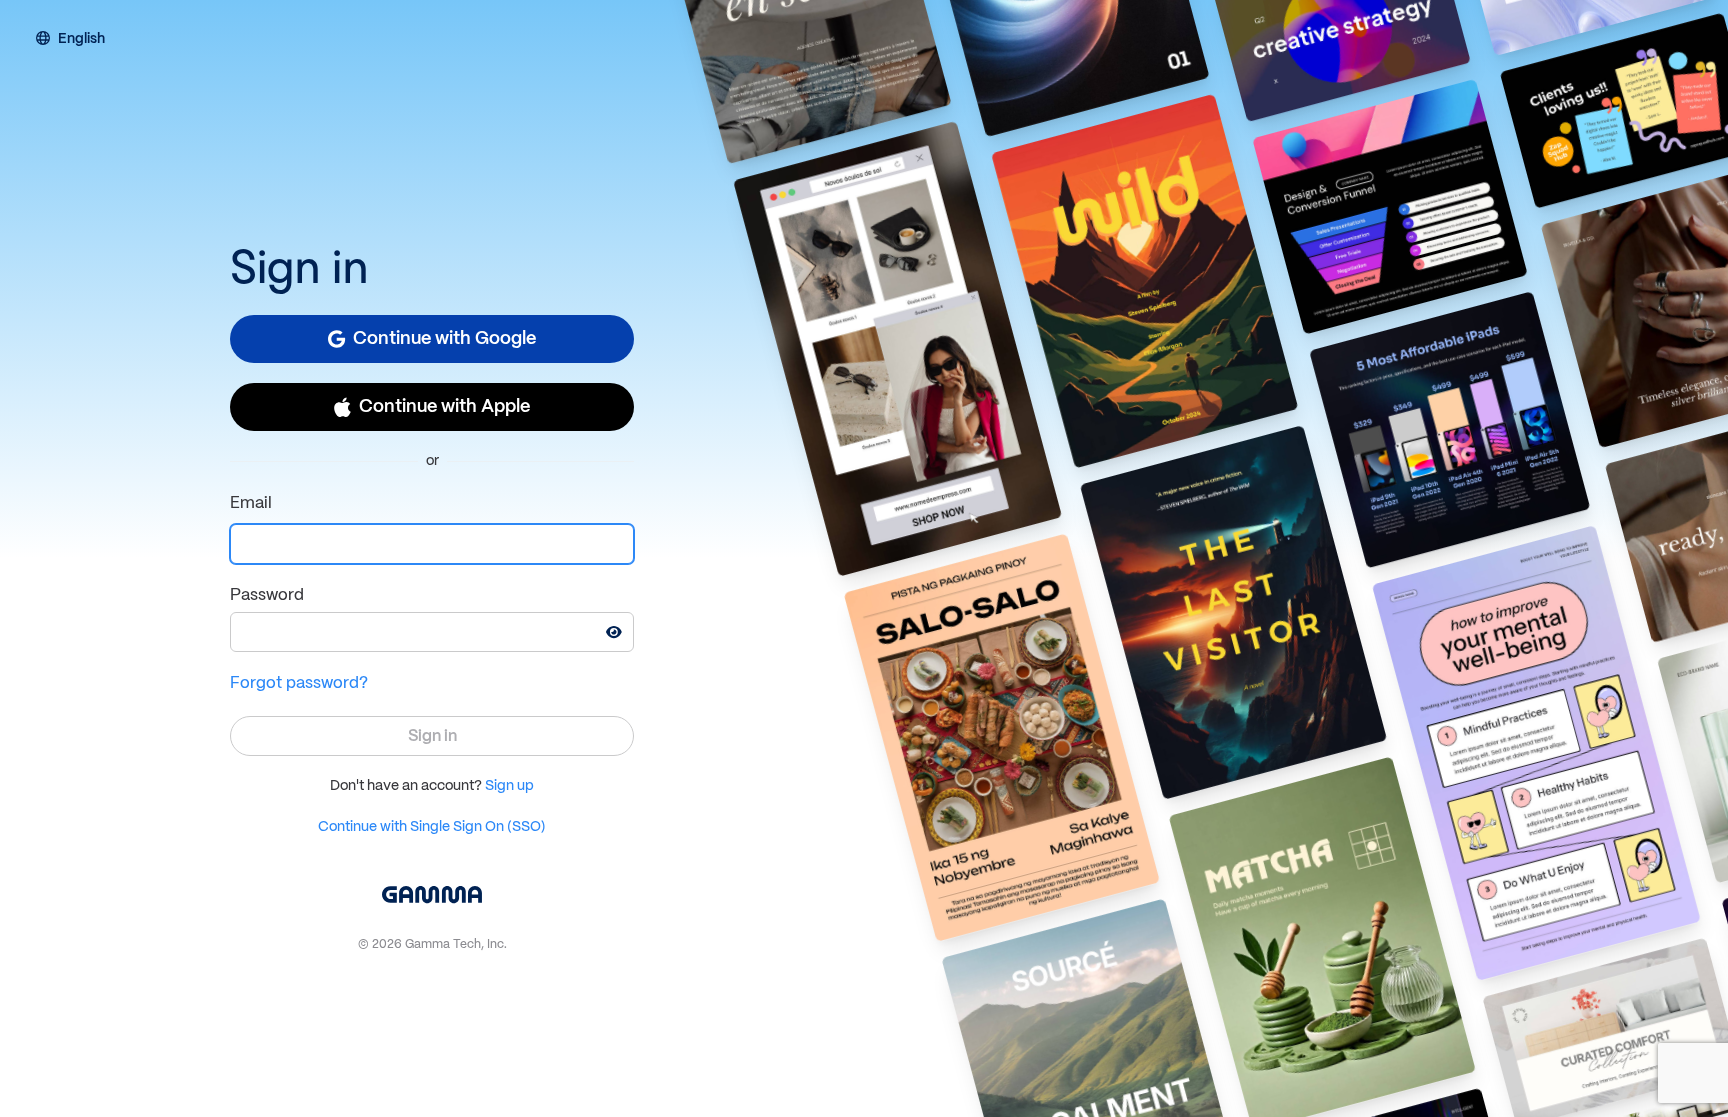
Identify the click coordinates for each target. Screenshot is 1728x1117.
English (81, 40)
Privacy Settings (177, 1067)
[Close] (696, 974)
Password (267, 595)
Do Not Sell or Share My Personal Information (543, 1067)
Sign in (432, 736)
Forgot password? (299, 683)
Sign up (509, 786)
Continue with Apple (444, 407)
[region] (378, 1028)
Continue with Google (444, 339)
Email (251, 503)
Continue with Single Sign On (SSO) (432, 827)
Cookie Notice (597, 1021)
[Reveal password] (614, 632)
